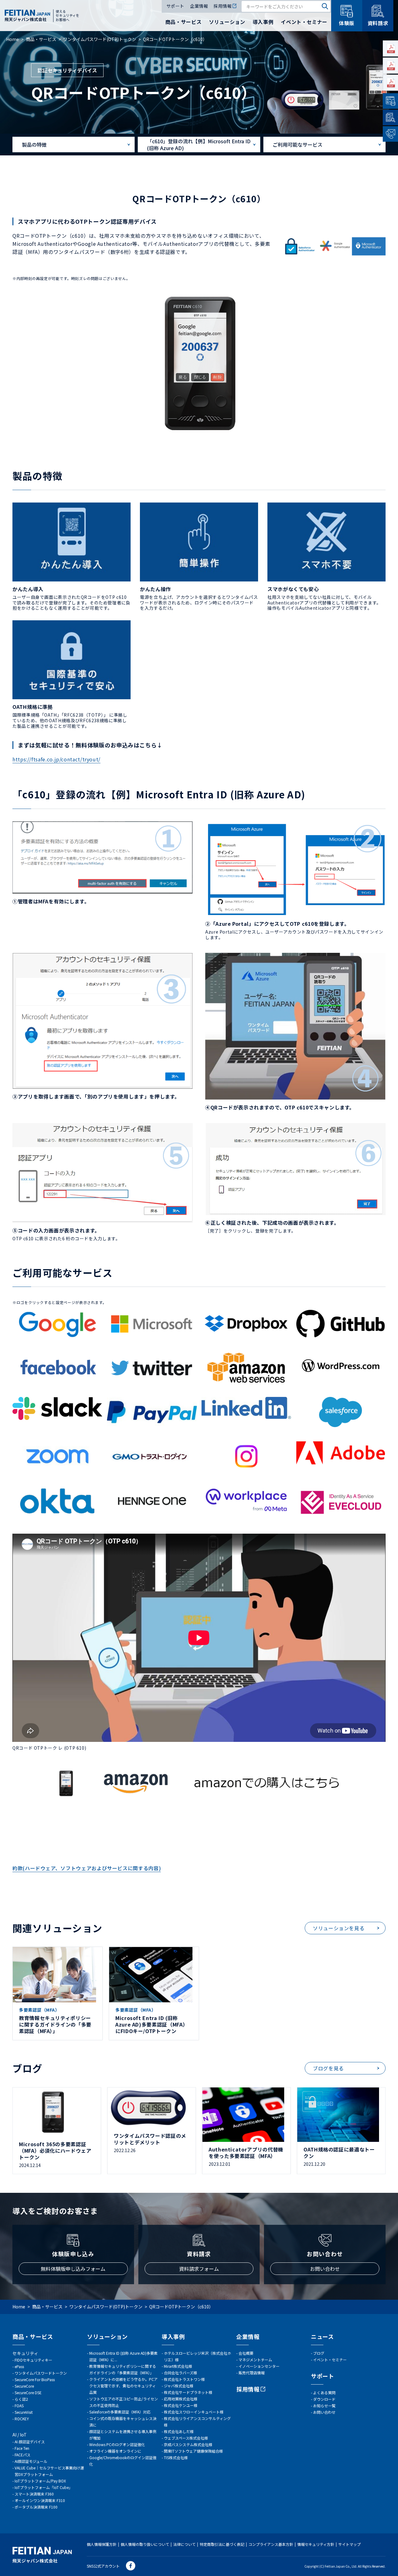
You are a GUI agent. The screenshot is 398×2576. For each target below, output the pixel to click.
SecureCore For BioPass (35, 2379)
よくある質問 (324, 2392)
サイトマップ (349, 2544)
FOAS (19, 2406)
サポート (175, 6)
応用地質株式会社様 (181, 2399)
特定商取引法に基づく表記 (222, 2544)
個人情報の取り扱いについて (145, 2544)
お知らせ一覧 (324, 2406)
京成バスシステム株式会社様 (188, 2444)
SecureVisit (24, 2412)
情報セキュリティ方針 (316, 2544)
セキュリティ (25, 2353)
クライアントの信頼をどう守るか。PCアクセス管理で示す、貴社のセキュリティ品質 (123, 2386)
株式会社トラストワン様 (184, 2379)
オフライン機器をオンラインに (115, 2451)
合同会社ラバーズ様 (180, 2373)
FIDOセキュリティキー (33, 2360)
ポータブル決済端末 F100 (36, 2507)
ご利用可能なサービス (298, 145)
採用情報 (223, 6)
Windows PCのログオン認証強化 (117, 2444)
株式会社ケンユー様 (181, 2405)
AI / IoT (20, 2435)
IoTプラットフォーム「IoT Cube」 (44, 2487)
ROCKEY (22, 2419)
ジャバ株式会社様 (179, 2386)
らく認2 (21, 2399)
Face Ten (22, 2448)
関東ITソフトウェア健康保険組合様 (193, 2451)
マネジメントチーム (255, 2360)
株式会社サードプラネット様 (188, 2392)
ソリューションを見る (339, 1928)
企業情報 (199, 6)
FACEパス (23, 2455)
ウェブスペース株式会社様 (186, 2438)
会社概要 (246, 2353)
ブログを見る (328, 2068)
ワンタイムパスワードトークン (41, 2373)
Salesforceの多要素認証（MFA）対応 (120, 2412)
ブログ (319, 2353)
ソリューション (227, 22)
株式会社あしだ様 (179, 2431)
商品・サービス (183, 22)
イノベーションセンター (259, 2366)
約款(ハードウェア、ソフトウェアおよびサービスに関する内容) (87, 1868)
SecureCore (24, 2386)
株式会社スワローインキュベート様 (194, 2412)
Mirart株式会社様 (178, 2366)
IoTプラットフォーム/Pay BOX (40, 2481)
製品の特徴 (34, 145)
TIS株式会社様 (176, 2457)
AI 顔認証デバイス (30, 2442)
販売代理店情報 (252, 2373)
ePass (19, 2366)
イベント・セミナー (304, 22)
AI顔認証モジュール (31, 2461)
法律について (184, 2544)
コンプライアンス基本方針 (271, 2544)
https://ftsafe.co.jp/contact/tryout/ (56, 759)
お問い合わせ (325, 2269)
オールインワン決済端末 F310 (40, 2500)
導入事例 (263, 22)
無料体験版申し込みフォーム (73, 2269)
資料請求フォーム (199, 2269)
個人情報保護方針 (102, 2544)
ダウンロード (324, 2399)
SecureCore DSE (28, 2392)
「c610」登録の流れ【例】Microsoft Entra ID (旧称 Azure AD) (199, 145)
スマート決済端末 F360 (34, 2494)
